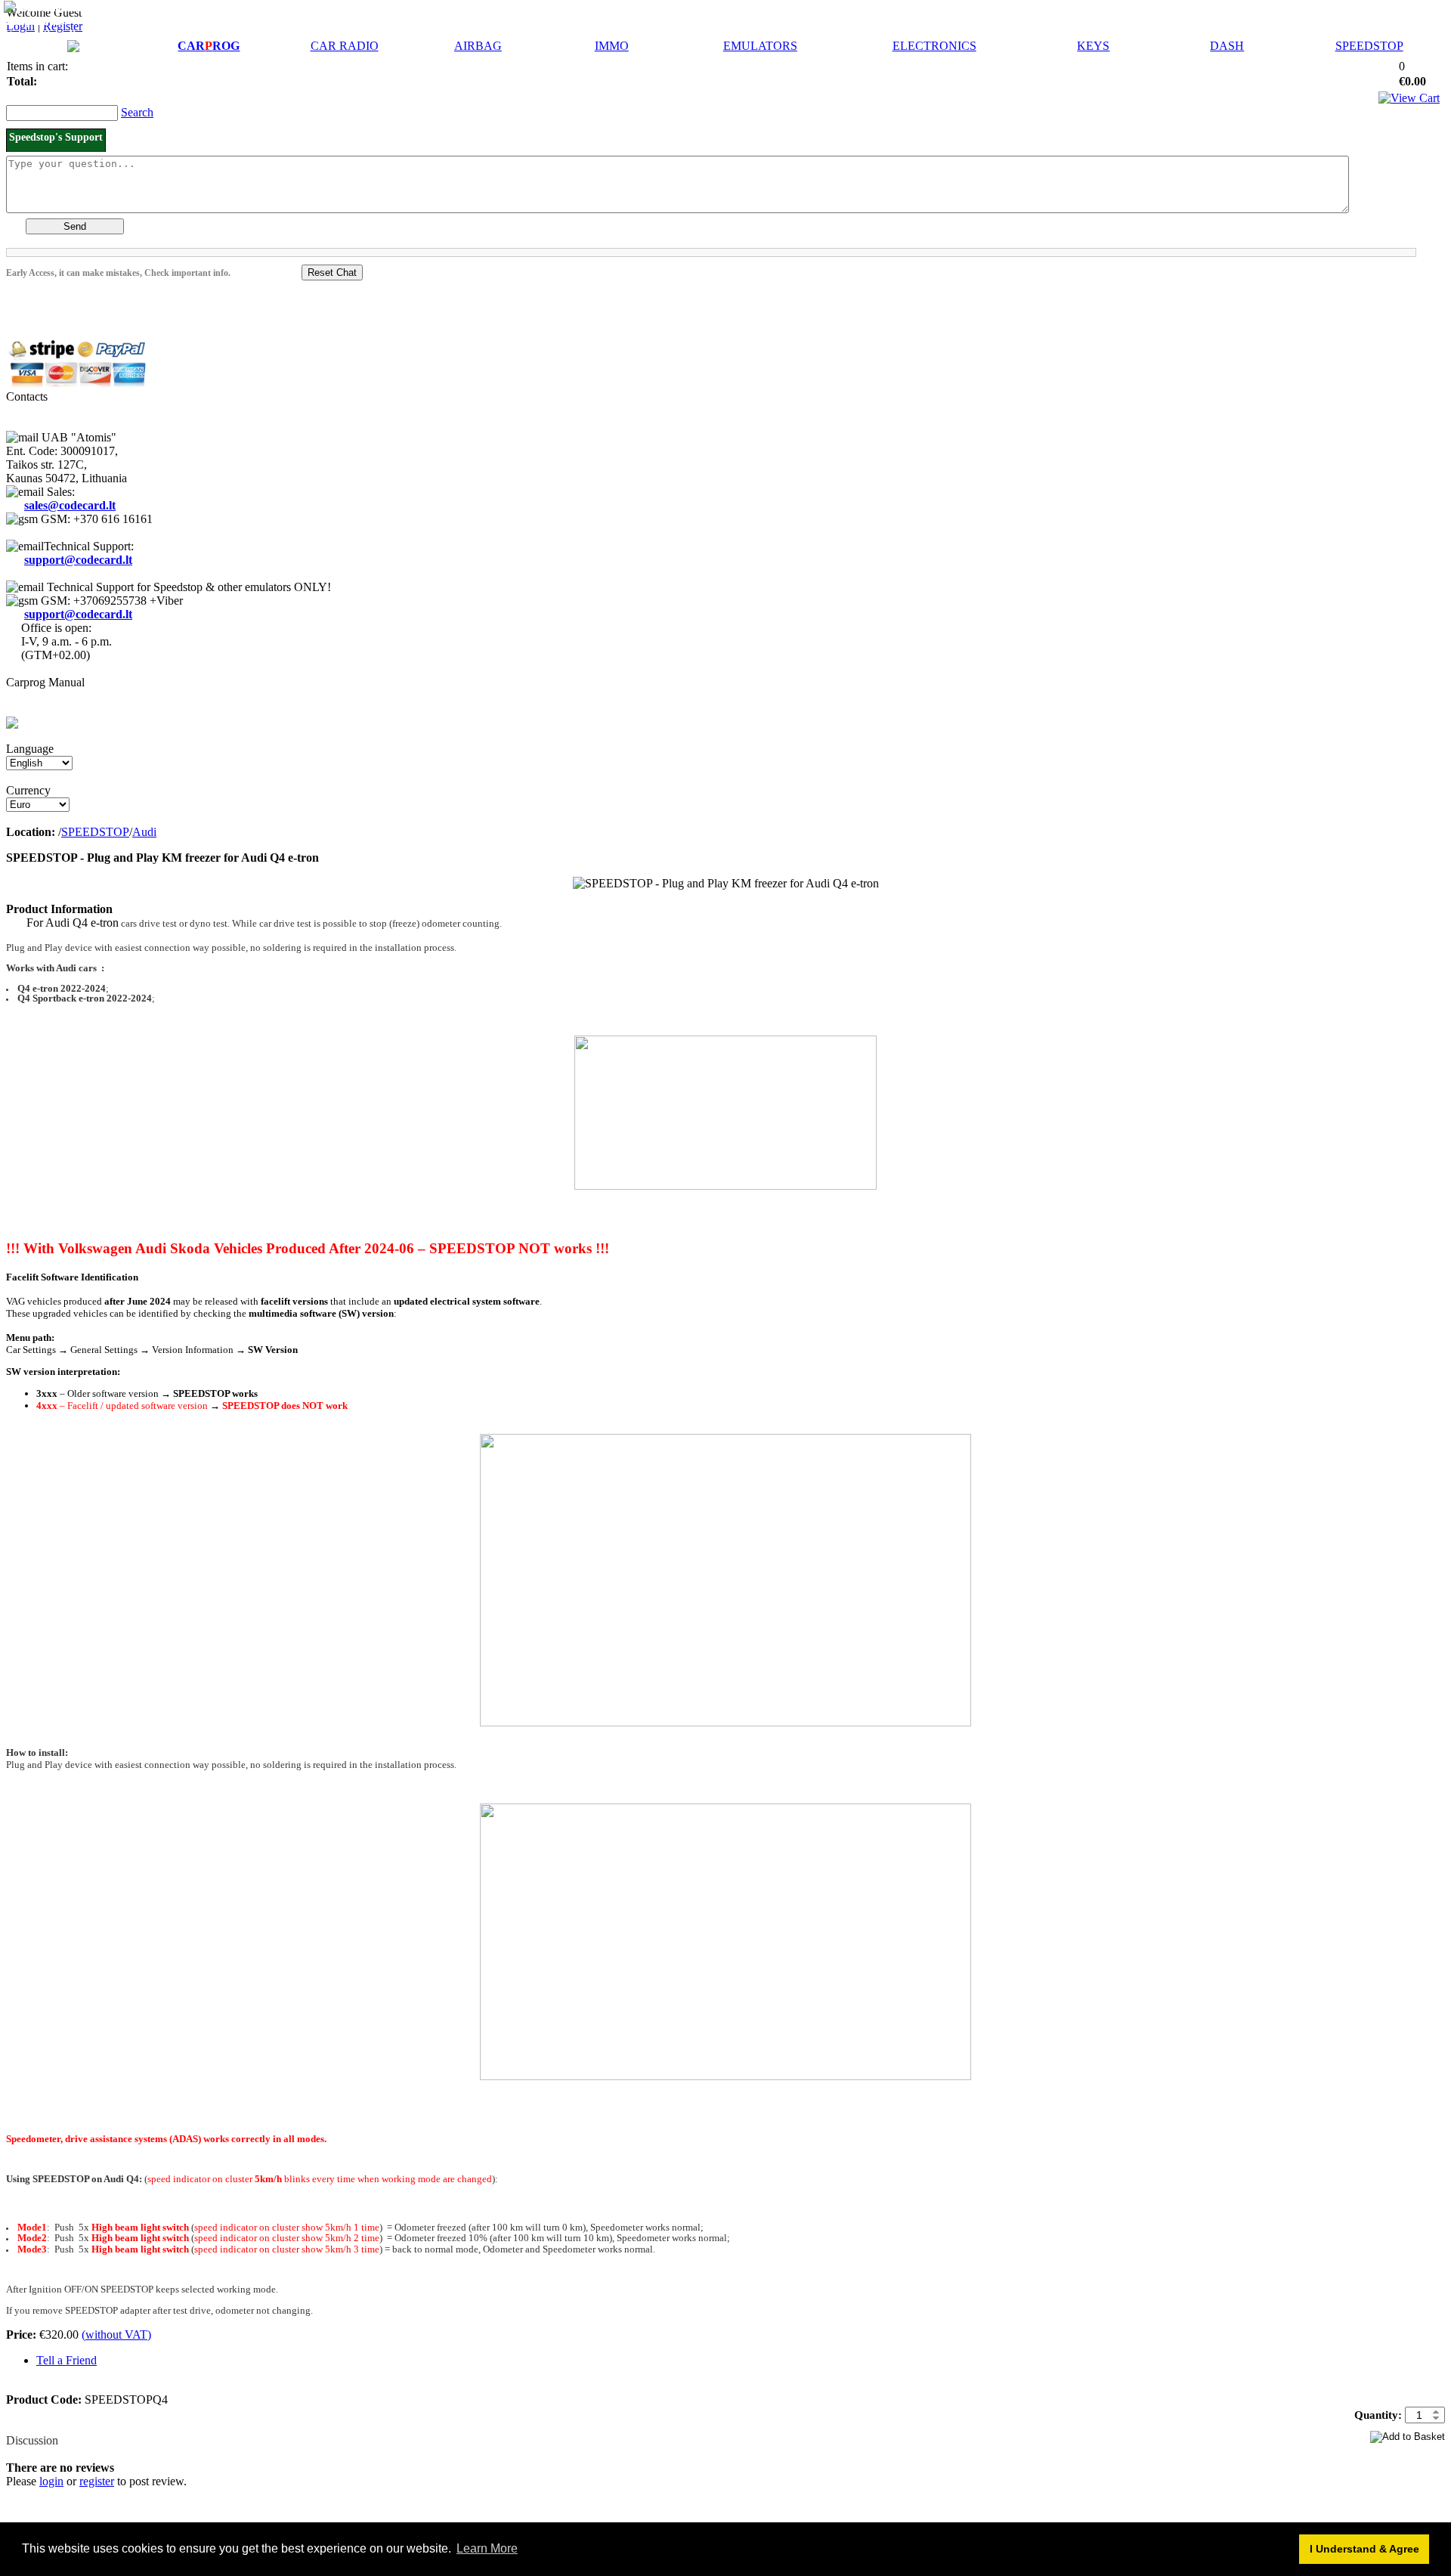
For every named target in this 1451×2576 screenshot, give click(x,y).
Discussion (32, 2440)
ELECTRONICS (934, 46)
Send (75, 226)
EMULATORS (760, 46)
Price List (85, 7)
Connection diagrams (59, 34)
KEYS (1093, 46)
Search (137, 112)
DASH (1227, 46)
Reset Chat (332, 272)
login (51, 2481)
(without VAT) (116, 2334)
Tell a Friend (67, 2360)
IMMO (612, 46)
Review (25, 2427)
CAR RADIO (345, 46)
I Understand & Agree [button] (1364, 2549)
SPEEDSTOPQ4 (704, 1636)
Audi (144, 832)
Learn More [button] (487, 2548)
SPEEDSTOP (1369, 46)
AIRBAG (478, 46)
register (97, 2481)
